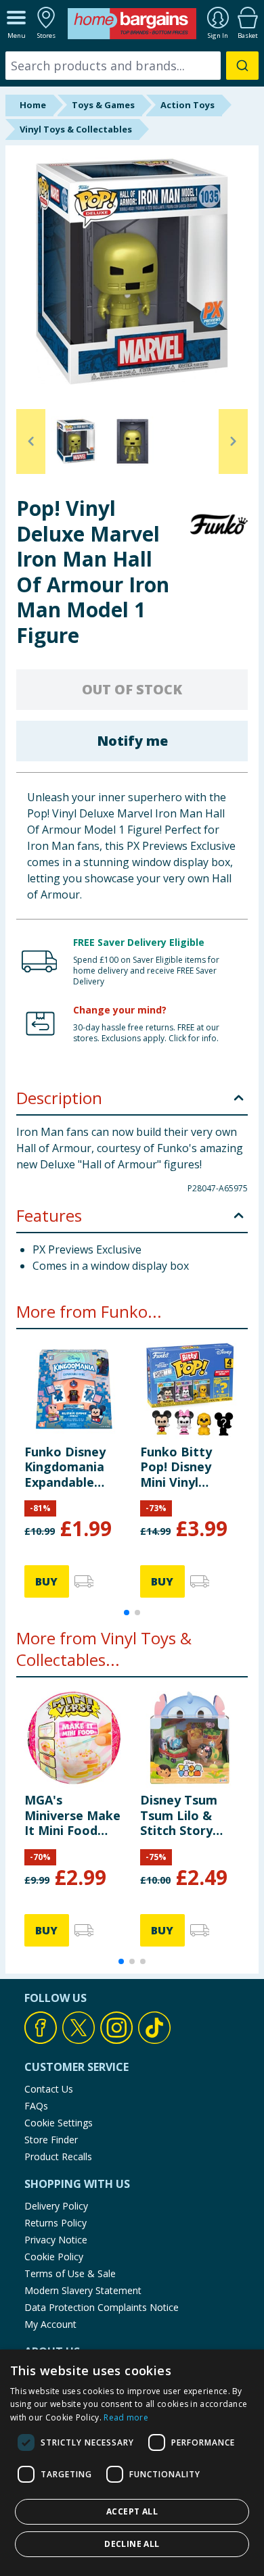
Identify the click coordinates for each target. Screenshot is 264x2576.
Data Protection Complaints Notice (102, 2307)
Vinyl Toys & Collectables (76, 129)
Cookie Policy (54, 2257)
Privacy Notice (56, 2240)
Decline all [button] (132, 2544)
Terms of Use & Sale (70, 2273)
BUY (46, 1581)
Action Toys (188, 105)
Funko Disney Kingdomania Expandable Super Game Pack (65, 1467)
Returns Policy (56, 2223)
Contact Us (49, 2089)
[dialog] (132, 2463)
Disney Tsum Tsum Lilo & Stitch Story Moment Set (179, 1815)
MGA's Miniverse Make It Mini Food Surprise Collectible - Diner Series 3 (72, 1815)
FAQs (36, 2106)
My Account (50, 2324)
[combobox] (132, 66)
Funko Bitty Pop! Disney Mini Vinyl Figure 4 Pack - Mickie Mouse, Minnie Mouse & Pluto (189, 1467)
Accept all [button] (132, 2511)
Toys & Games (103, 105)
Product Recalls (58, 2156)
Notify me (132, 741)
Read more (126, 2417)
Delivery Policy (56, 2206)
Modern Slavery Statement (83, 2290)
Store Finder (51, 2140)
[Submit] (242, 66)
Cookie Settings (59, 2123)
